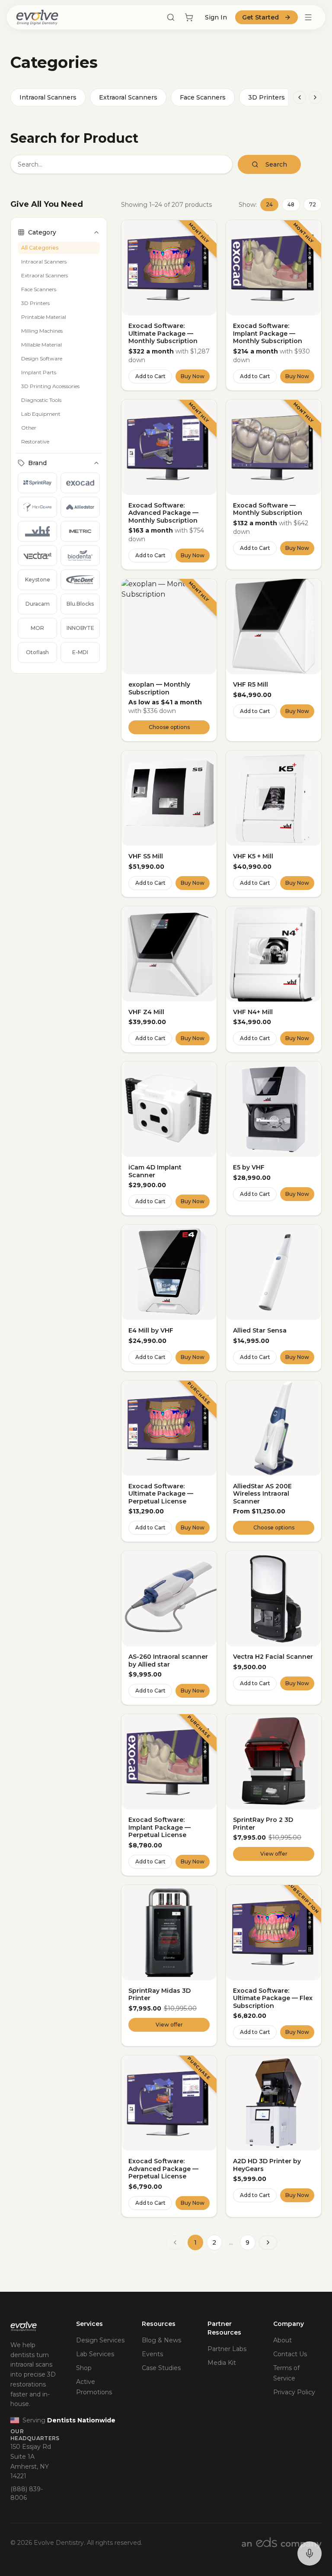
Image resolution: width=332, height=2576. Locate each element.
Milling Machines (42, 331)
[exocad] (80, 483)
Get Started (260, 17)
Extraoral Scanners (128, 97)
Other (29, 428)
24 (269, 204)
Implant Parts (39, 372)
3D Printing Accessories (50, 386)
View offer (274, 1854)
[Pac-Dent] (80, 580)
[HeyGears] (37, 507)
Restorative (35, 442)
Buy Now (193, 376)
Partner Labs (227, 2349)
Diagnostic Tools (41, 400)
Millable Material (41, 345)
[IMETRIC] (80, 531)
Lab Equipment (41, 414)
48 (291, 204)
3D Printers (267, 97)
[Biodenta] (80, 556)
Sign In (216, 17)
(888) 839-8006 (27, 2493)
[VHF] (37, 531)
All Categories (40, 248)
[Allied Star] (80, 507)
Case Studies (161, 2368)
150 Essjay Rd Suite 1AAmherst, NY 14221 (31, 2461)
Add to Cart (150, 376)
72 (313, 204)
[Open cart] (189, 17)
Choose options (169, 727)
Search (276, 164)
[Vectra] (37, 556)
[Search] (171, 17)
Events (152, 2354)
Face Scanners (203, 97)
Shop (84, 2368)
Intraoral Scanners (48, 97)
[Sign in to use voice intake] (310, 2554)
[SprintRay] (37, 483)
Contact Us (290, 2354)
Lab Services (95, 2354)
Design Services (100, 2340)
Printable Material (44, 317)
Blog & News (161, 2340)
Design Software (42, 358)
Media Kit (222, 2363)
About (283, 2340)
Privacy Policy (294, 2392)
